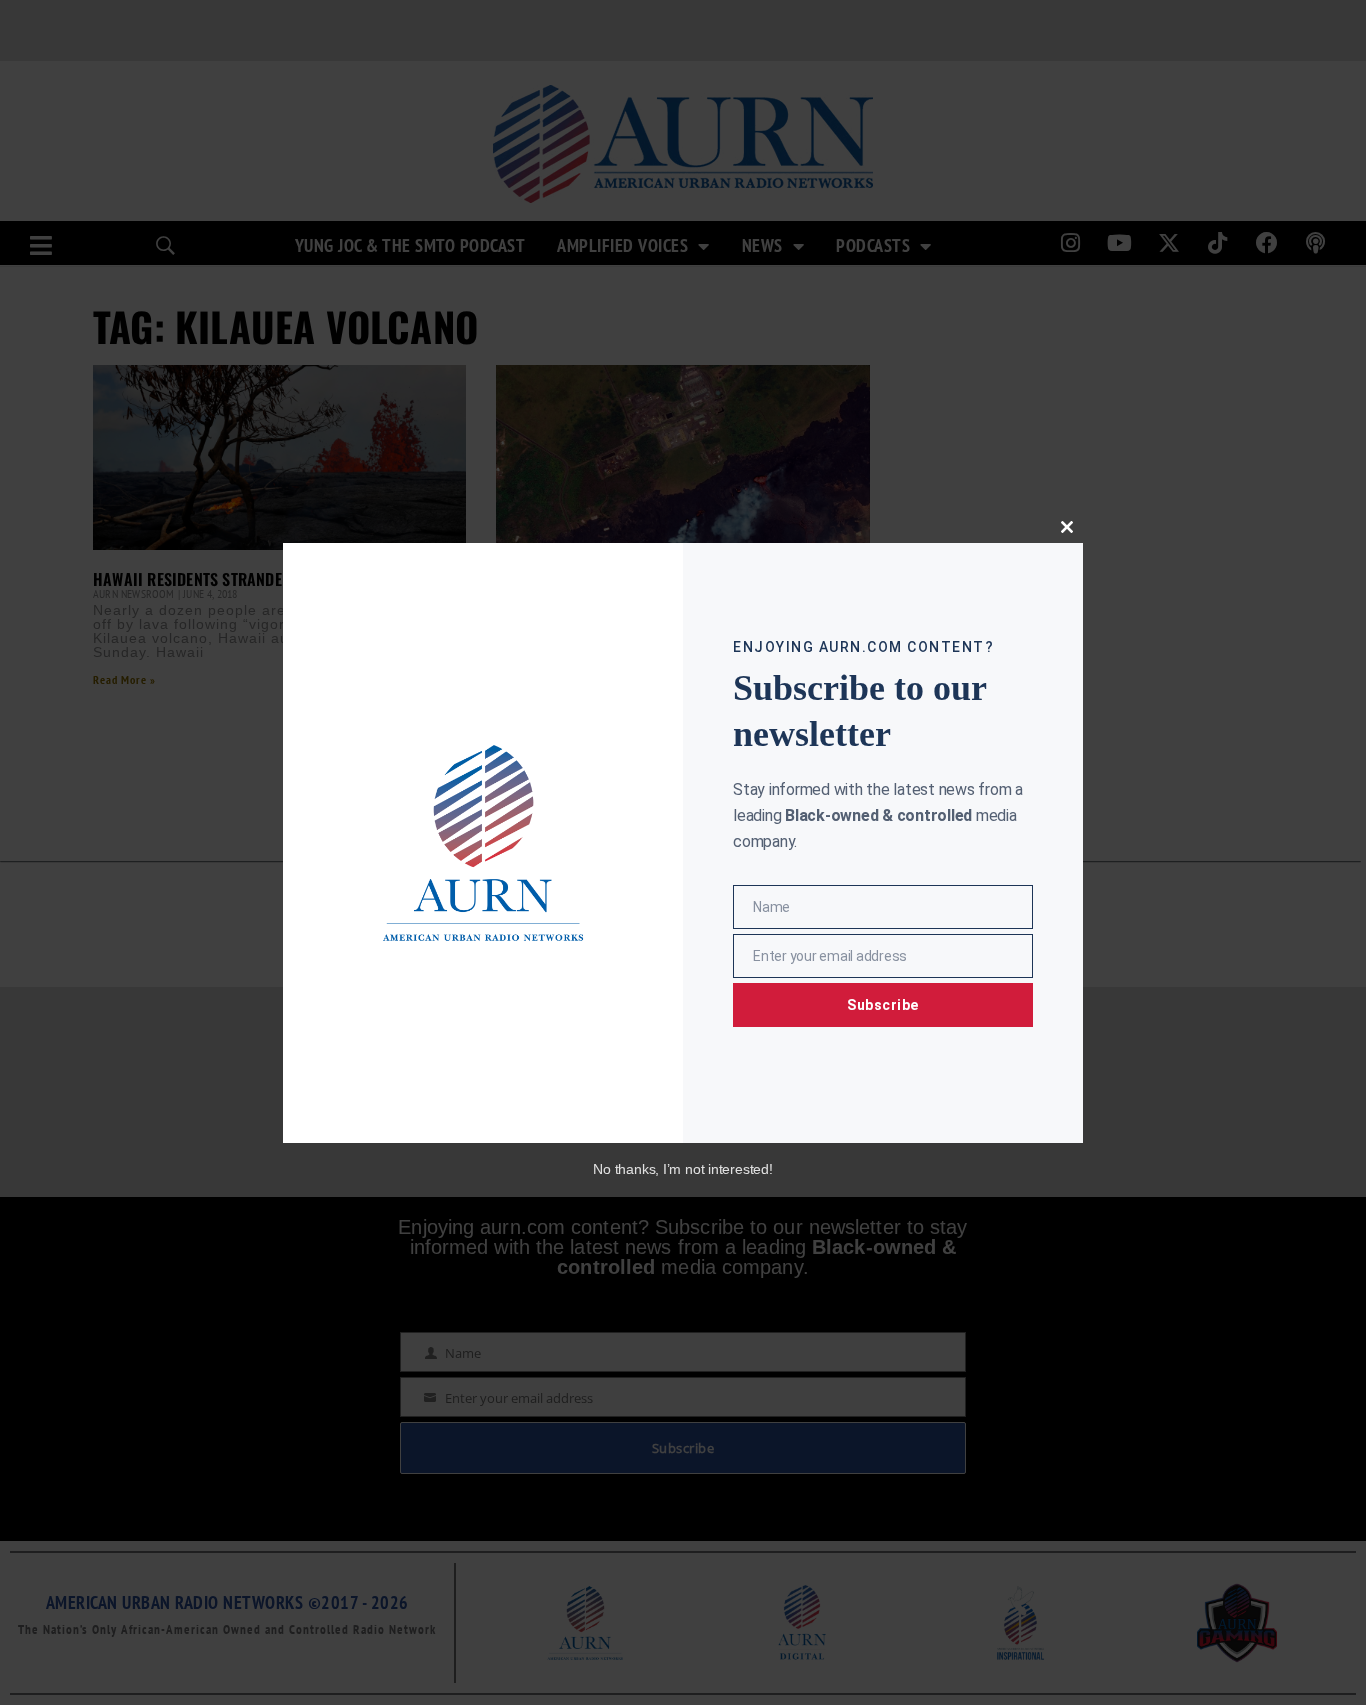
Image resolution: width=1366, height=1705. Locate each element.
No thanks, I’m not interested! (682, 1169)
